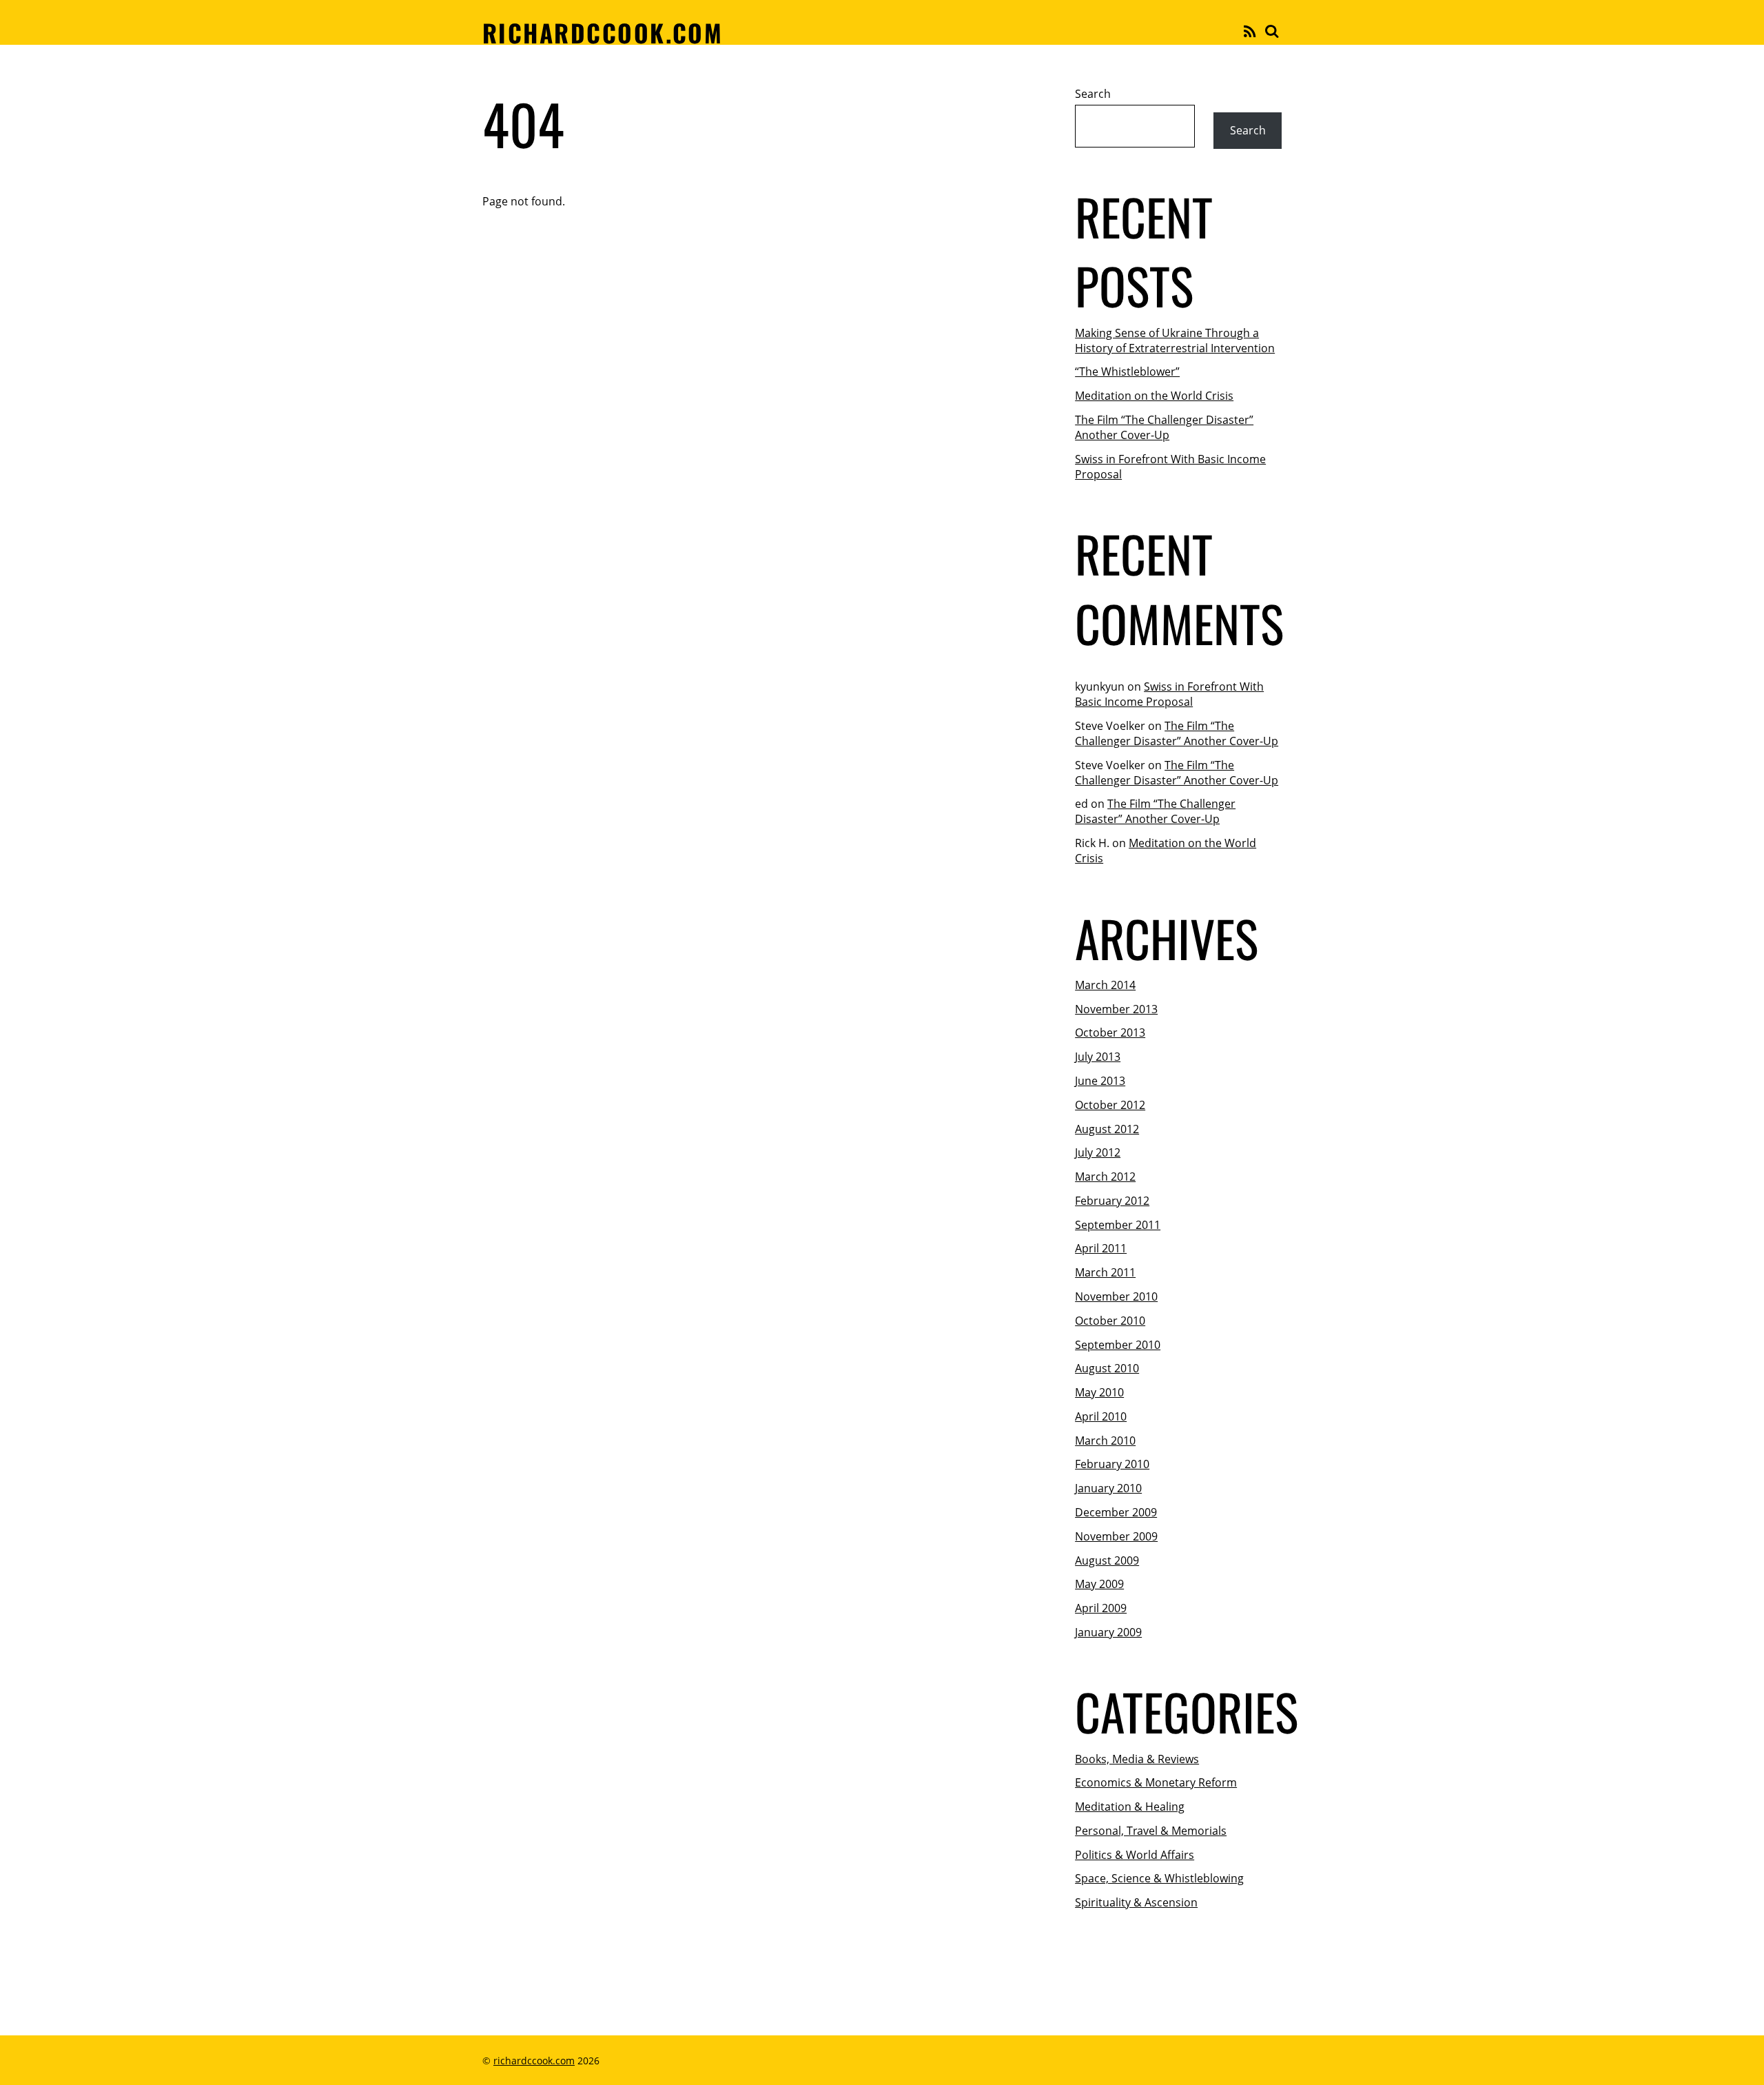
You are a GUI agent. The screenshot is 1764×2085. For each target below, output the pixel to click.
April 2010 (1101, 1416)
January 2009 (1108, 1632)
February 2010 (1112, 1464)
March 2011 (1105, 1272)
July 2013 (1098, 1057)
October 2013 (1110, 1033)
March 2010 (1105, 1441)
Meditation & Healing (1130, 1807)
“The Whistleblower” (1127, 372)
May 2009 (1099, 1584)
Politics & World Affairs (1135, 1855)
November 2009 (1116, 1536)
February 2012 (1112, 1201)
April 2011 (1101, 1248)
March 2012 (1105, 1177)
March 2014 (1105, 985)
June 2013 (1100, 1081)
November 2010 (1116, 1296)
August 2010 (1107, 1368)
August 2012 (1107, 1129)
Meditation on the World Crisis (1154, 396)
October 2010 (1110, 1321)
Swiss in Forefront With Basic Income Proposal (1169, 694)
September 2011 (1118, 1225)
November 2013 (1116, 1009)
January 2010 (1108, 1488)
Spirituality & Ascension (1136, 1902)
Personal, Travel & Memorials (1151, 1831)
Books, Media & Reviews (1137, 1759)
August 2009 (1107, 1560)
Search (1093, 94)
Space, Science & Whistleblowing (1159, 1878)
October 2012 (1110, 1105)
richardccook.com (534, 2061)
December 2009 (1116, 1512)
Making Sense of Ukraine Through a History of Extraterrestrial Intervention (1175, 340)
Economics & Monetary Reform (1156, 1782)
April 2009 (1101, 1608)
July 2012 (1098, 1152)
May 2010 (1099, 1392)
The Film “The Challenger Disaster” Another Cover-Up (1164, 427)
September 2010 (1118, 1345)
